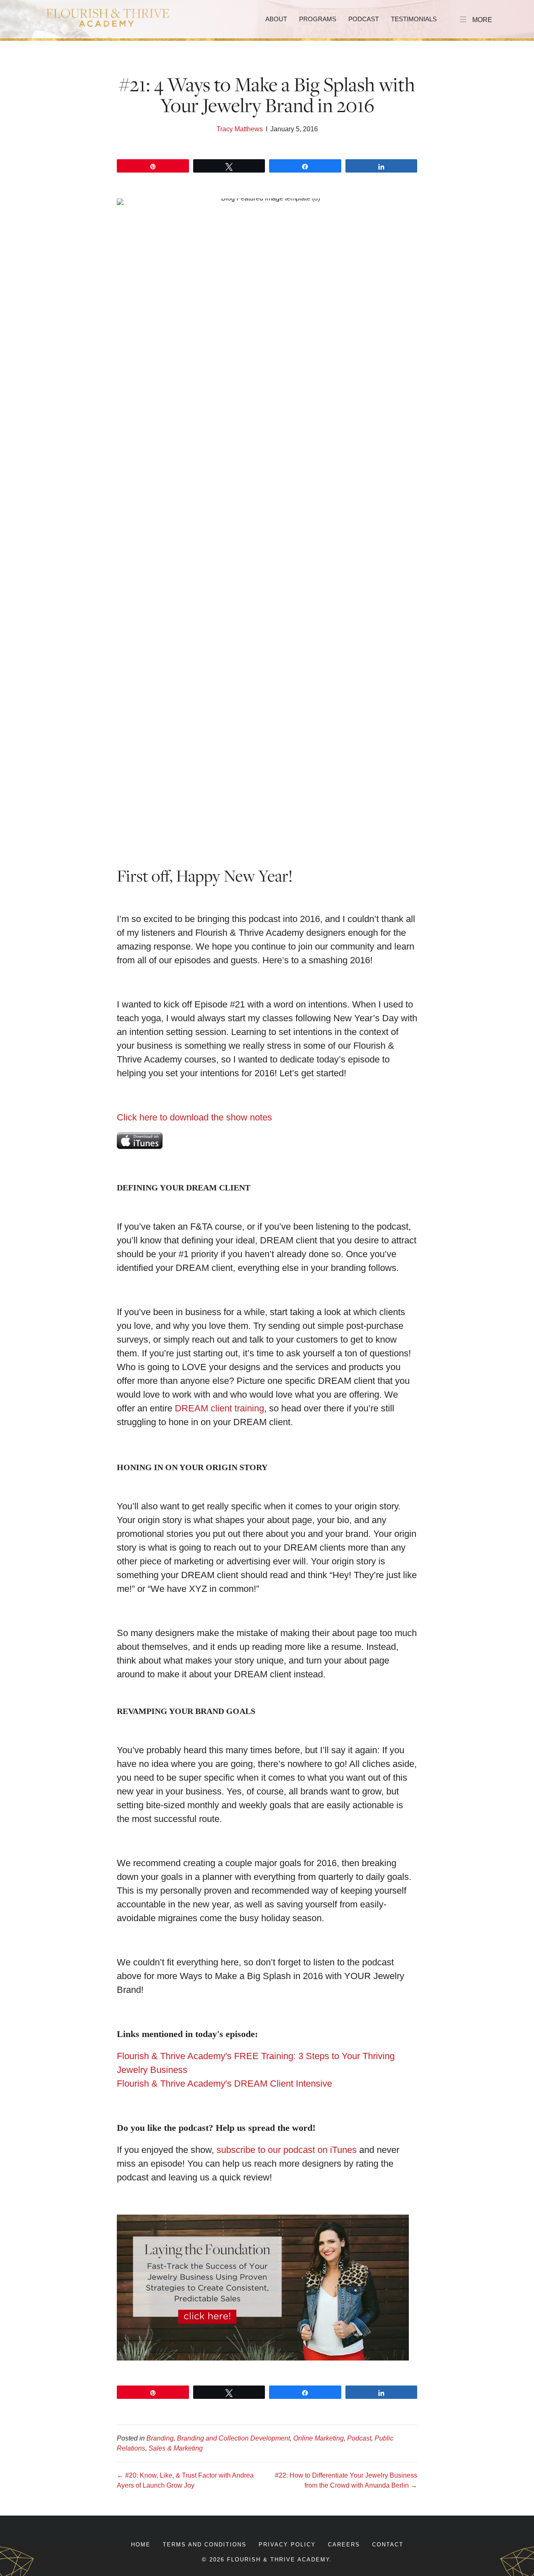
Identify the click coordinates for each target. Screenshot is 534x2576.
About (276, 19)
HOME (141, 2545)
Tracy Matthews (240, 129)
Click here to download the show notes (194, 1117)
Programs (318, 19)
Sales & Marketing (176, 2448)
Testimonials (414, 19)
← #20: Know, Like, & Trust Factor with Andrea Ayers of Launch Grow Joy (185, 2480)
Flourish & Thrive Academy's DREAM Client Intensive (224, 2084)
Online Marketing (319, 2438)
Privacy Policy (287, 2545)
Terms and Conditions (205, 2545)
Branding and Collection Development (233, 2438)
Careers (344, 2545)
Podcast (364, 19)
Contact (388, 2545)
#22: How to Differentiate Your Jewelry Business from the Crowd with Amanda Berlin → (346, 2480)
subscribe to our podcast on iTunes (287, 2150)
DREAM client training (219, 1408)
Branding (160, 2438)
